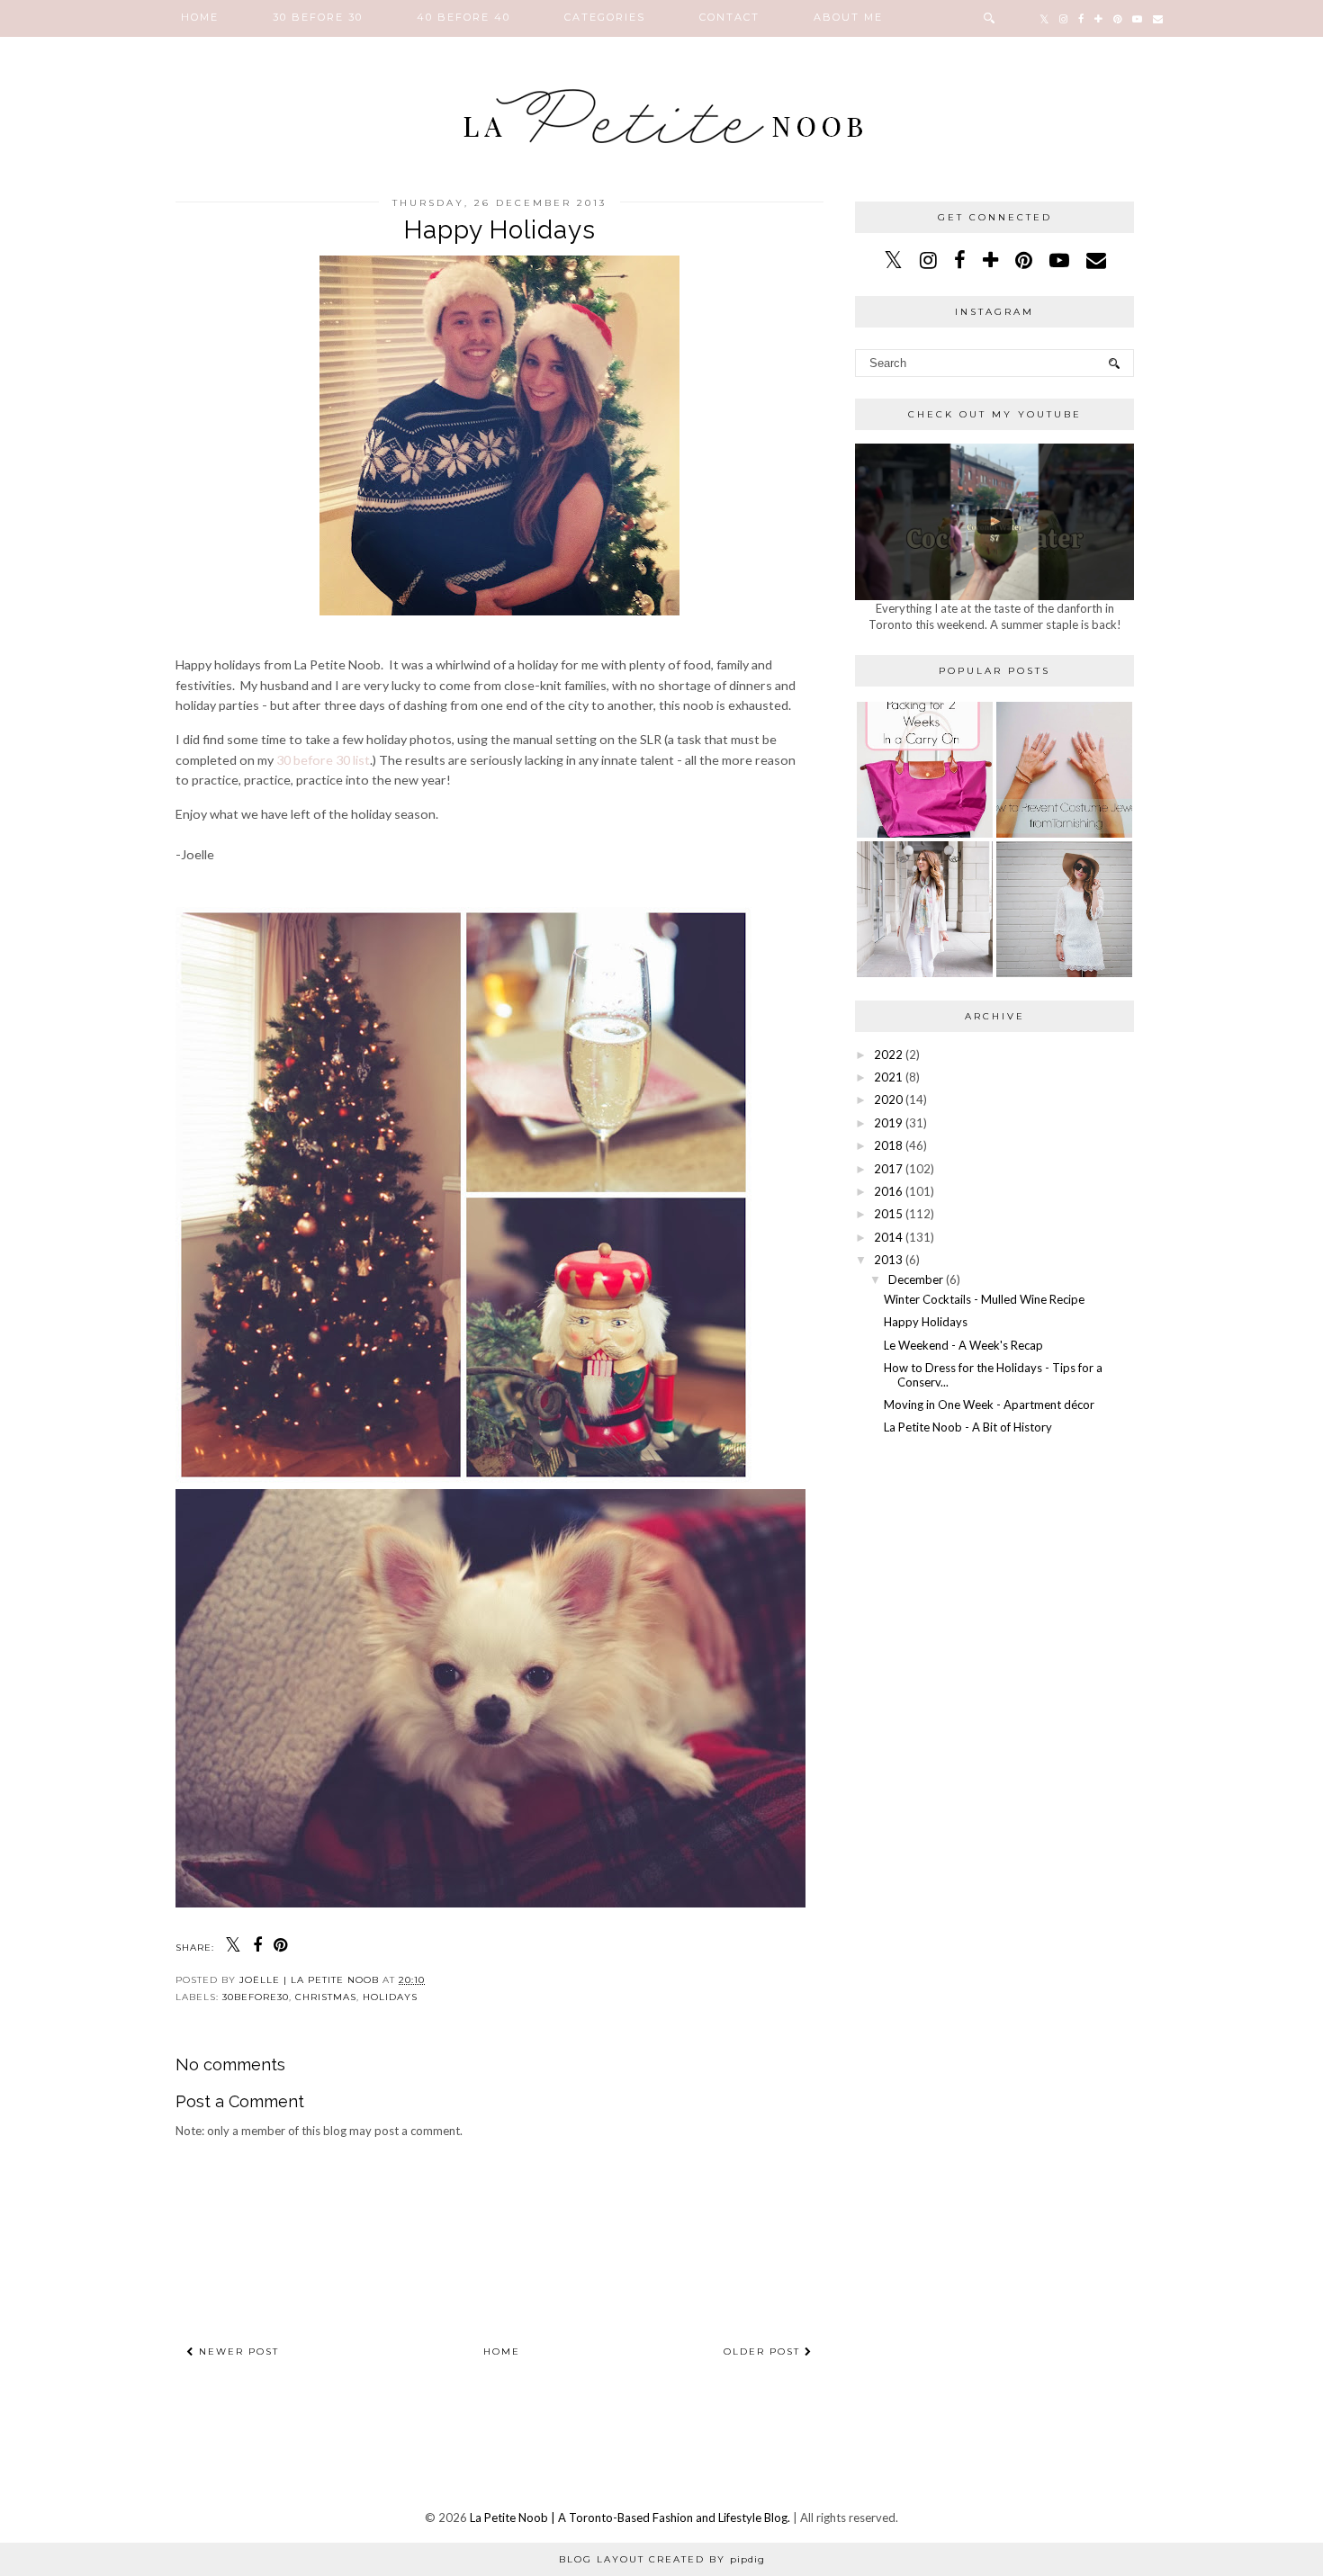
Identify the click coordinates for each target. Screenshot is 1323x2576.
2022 (888, 1055)
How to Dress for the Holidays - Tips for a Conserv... (993, 1375)
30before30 (256, 1997)
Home (200, 17)
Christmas (326, 1997)
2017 (888, 1169)
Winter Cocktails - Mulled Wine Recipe (984, 1299)
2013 (888, 1260)
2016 (888, 1191)
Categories (605, 17)
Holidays (390, 1997)
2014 (888, 1237)
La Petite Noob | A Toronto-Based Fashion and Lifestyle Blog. (630, 2518)
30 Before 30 (318, 17)
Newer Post (237, 2352)
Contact (729, 17)
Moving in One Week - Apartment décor (989, 1405)
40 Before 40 (463, 17)
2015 (888, 1214)
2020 (888, 1100)
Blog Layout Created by (662, 2559)
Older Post (764, 2352)
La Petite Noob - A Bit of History (968, 1427)
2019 (888, 1123)
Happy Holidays (926, 1322)
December (916, 1279)
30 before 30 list (323, 760)
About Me (848, 17)
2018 (888, 1145)
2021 (888, 1077)
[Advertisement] (994, 1584)
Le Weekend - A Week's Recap (963, 1345)
